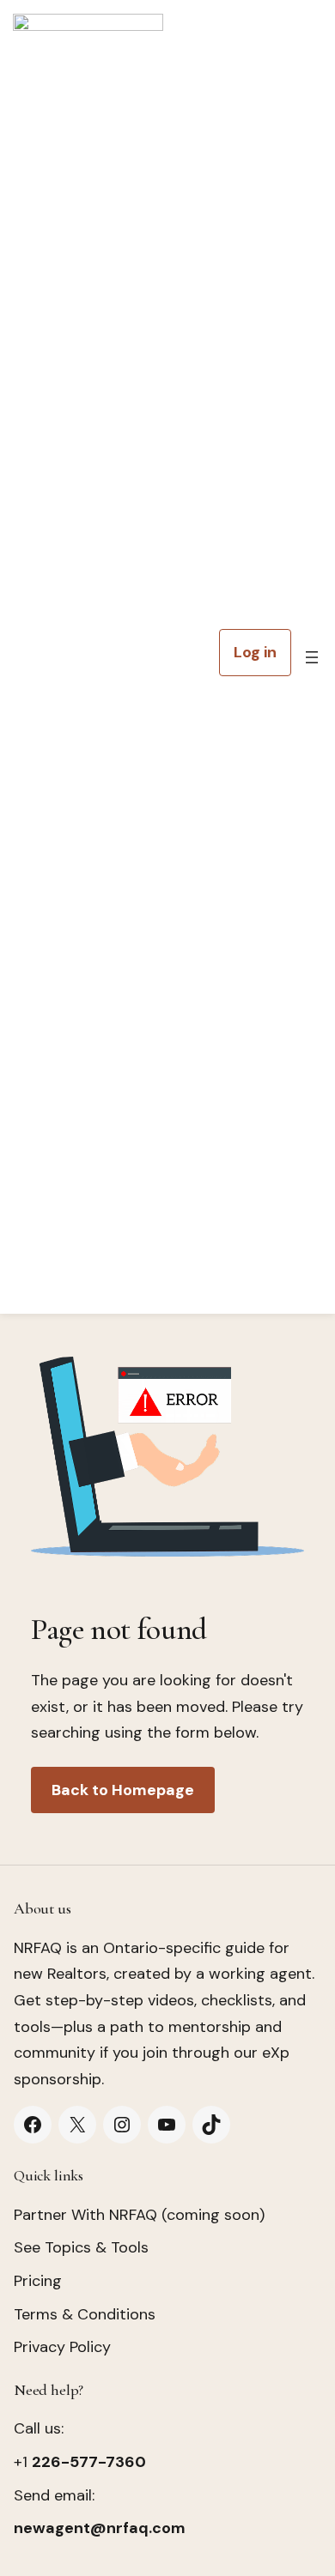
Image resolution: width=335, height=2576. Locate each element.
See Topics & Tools (81, 2247)
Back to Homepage (123, 1790)
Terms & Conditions (85, 2314)
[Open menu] (312, 657)
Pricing (38, 2281)
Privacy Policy (62, 2347)
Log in (255, 652)
